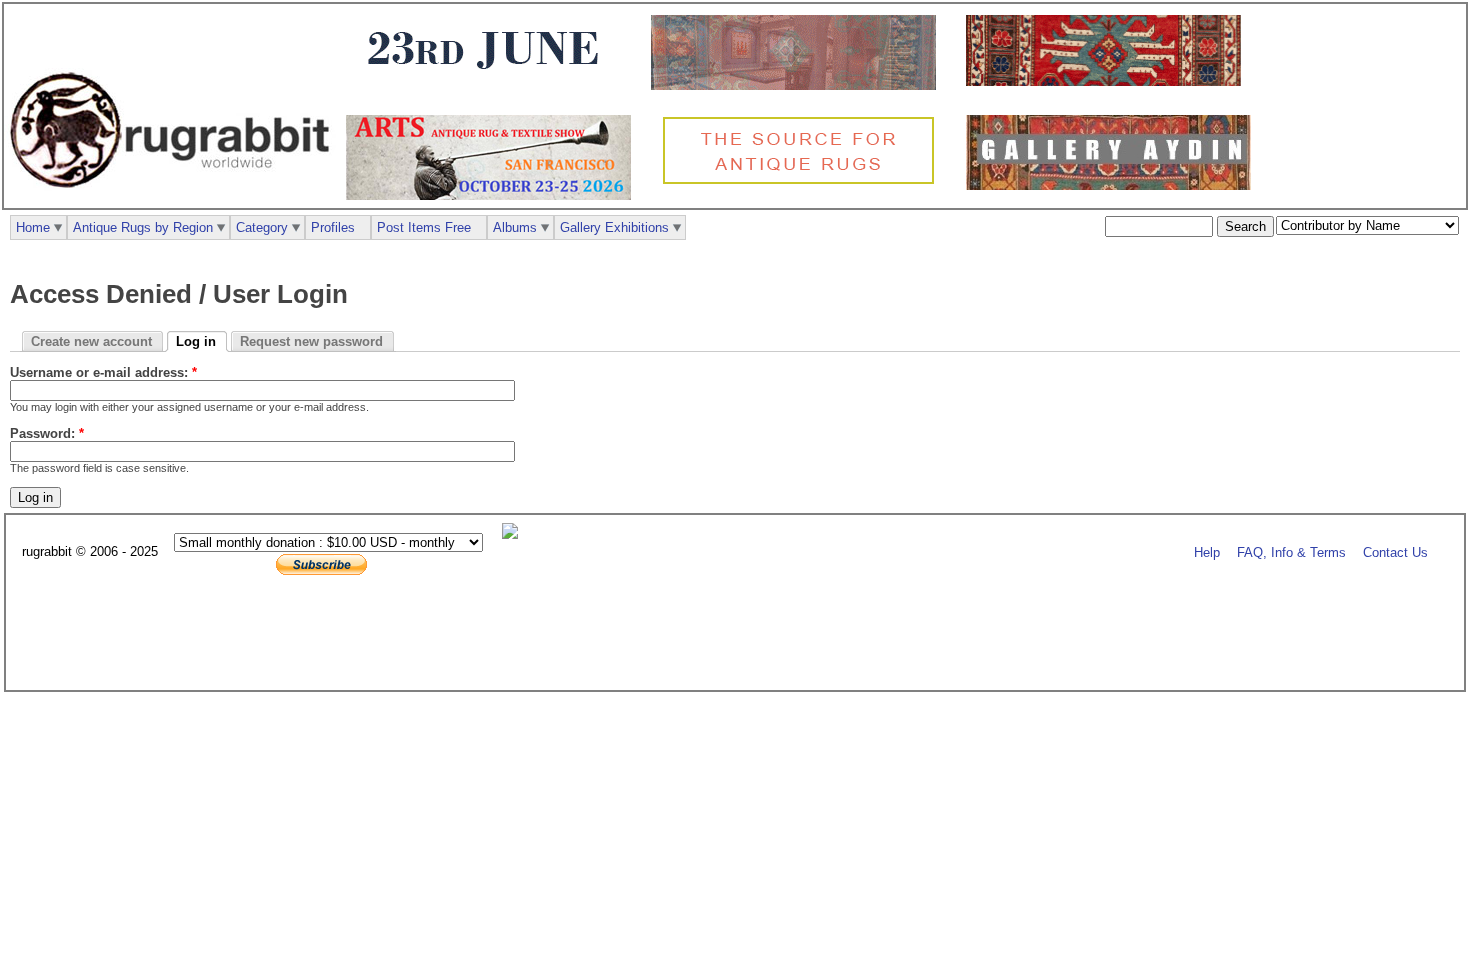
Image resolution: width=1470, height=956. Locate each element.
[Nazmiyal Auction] (1108, 81)
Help (1207, 552)
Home (33, 227)
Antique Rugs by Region (143, 227)
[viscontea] (488, 81)
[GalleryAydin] (798, 85)
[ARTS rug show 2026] (493, 195)
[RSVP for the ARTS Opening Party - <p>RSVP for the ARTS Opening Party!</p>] (515, 534)
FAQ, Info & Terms (1291, 552)
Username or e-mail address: (103, 372)
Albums (515, 227)
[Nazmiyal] (803, 181)
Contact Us (1395, 552)
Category (262, 227)
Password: (47, 433)
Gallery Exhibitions (614, 227)
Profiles (333, 227)
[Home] (175, 198)
